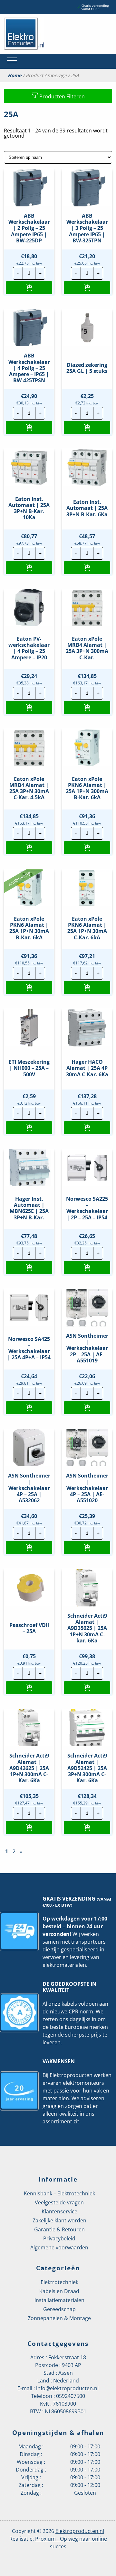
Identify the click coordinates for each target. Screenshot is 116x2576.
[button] (29, 288)
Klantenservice (59, 2211)
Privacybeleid (59, 2238)
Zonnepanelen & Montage (59, 2318)
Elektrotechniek (59, 2282)
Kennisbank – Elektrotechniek (59, 2193)
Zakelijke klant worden (59, 2220)
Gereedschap (59, 2309)
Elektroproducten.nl (80, 2531)
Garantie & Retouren (59, 2229)
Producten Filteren (61, 96)
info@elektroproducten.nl (67, 2388)
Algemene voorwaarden (59, 2247)
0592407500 (71, 2396)
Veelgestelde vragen (59, 2202)
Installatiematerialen (59, 2300)
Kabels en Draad (59, 2291)
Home (15, 76)
